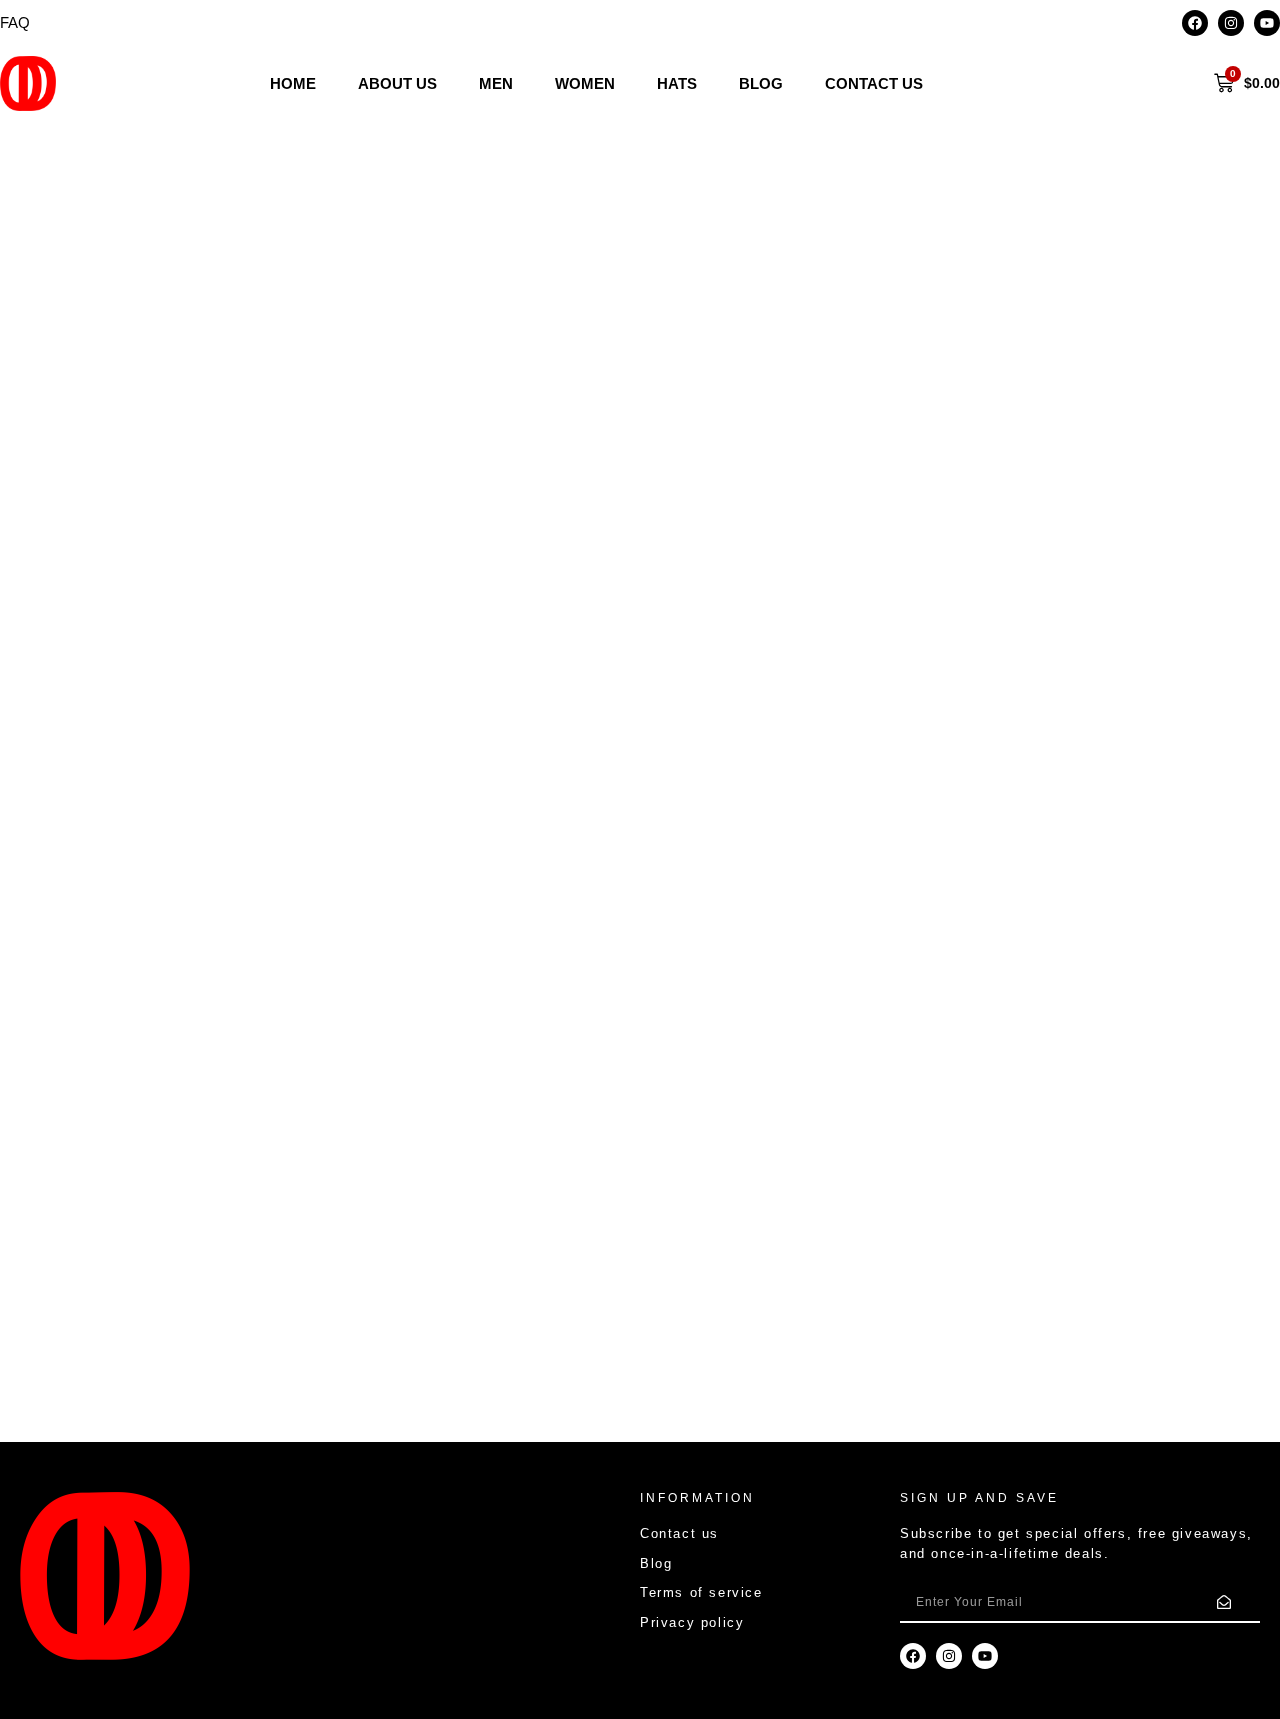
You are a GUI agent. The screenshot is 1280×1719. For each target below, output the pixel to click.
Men (496, 83)
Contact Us (874, 83)
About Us (397, 83)
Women (585, 83)
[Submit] (1224, 1603)
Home (293, 83)
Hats (677, 83)
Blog (761, 83)
